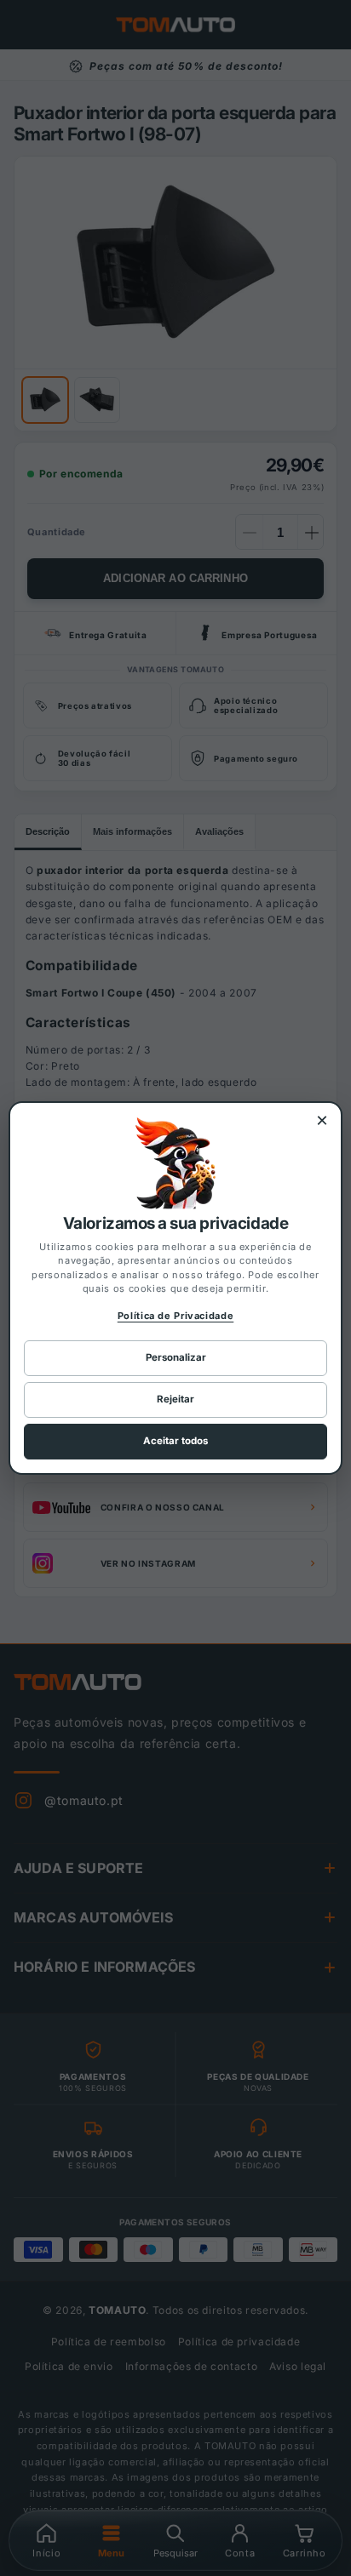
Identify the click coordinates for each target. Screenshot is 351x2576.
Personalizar (176, 1357)
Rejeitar (175, 1399)
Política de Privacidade (176, 1316)
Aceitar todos (175, 1441)
